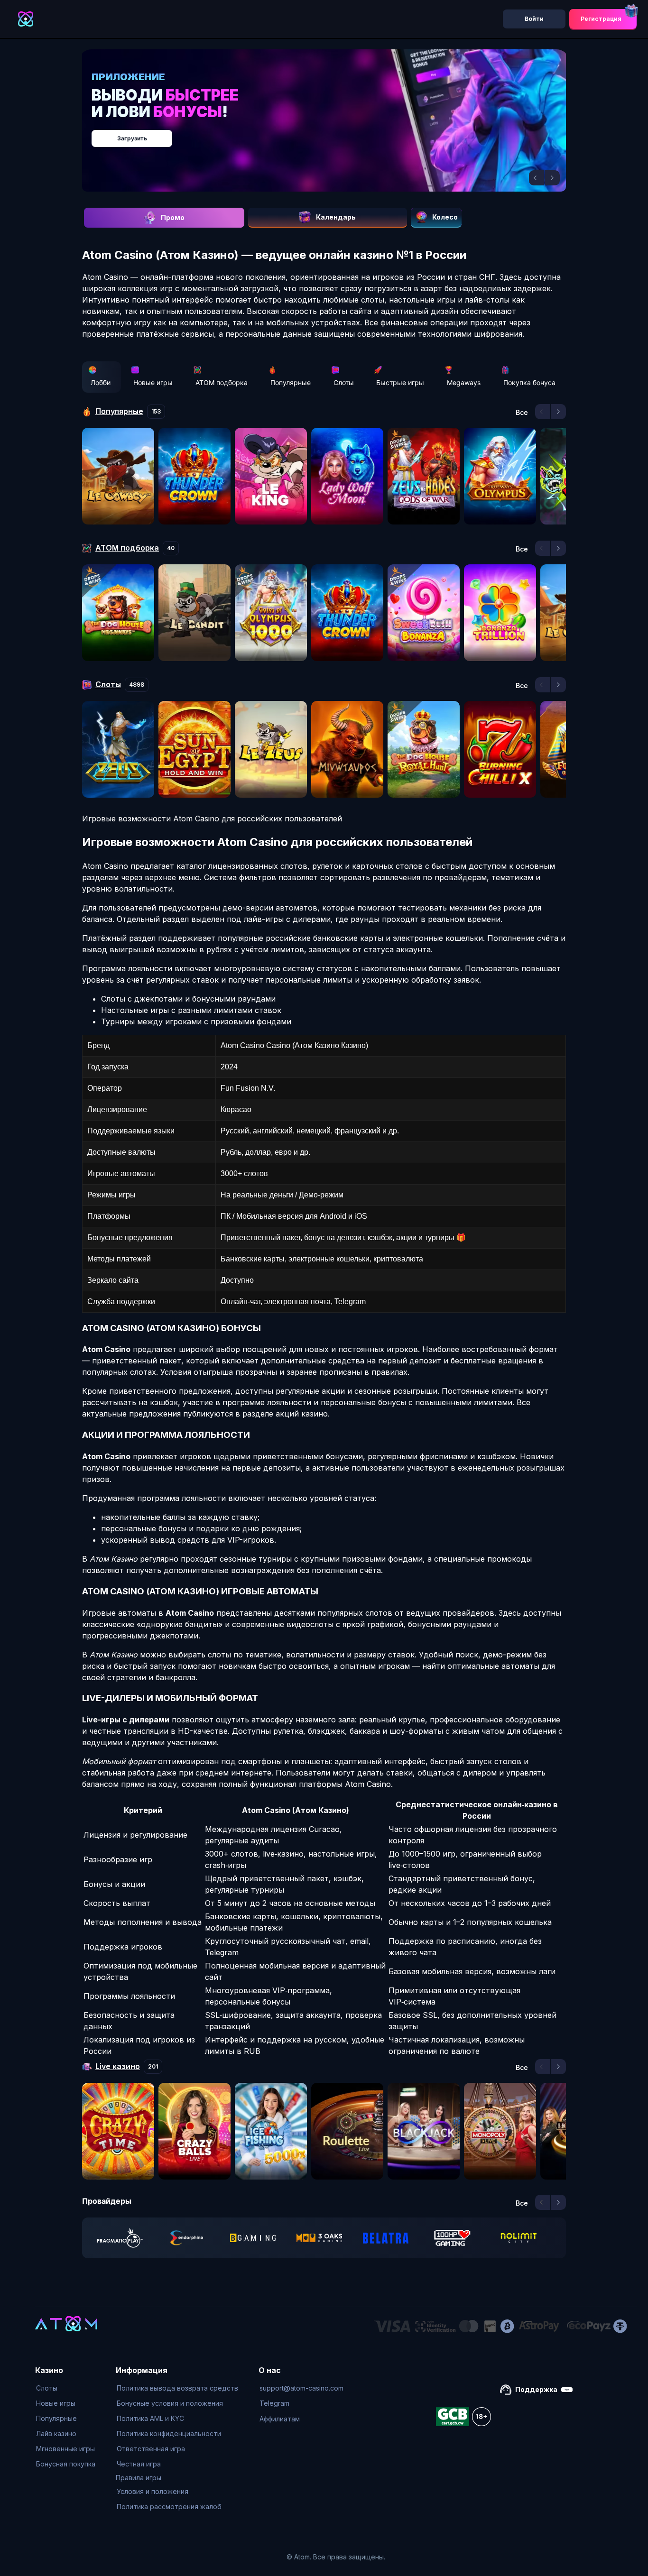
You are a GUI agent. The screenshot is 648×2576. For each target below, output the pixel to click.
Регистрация (601, 19)
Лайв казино (56, 2433)
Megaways (464, 382)
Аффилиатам (280, 2419)
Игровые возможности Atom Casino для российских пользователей (212, 819)
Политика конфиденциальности (169, 2433)
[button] (537, 178)
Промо (173, 217)
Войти (534, 19)
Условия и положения (153, 2491)
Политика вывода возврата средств (177, 2388)
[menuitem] (66, 2388)
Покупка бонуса (529, 382)
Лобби (101, 382)
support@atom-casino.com (301, 2388)
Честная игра (139, 2464)
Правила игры (139, 2478)
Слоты (344, 382)
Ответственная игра (151, 2449)
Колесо (445, 217)
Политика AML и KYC (150, 2418)
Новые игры (153, 382)
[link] (120, 2238)
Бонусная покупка (66, 2464)
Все (522, 413)
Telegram (274, 2403)
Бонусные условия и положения (170, 2403)
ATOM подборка (222, 382)
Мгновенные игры (65, 2449)
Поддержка (536, 2389)
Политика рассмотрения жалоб (169, 2507)
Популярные (291, 382)
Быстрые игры (400, 382)
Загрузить (334, 133)
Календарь (336, 217)
